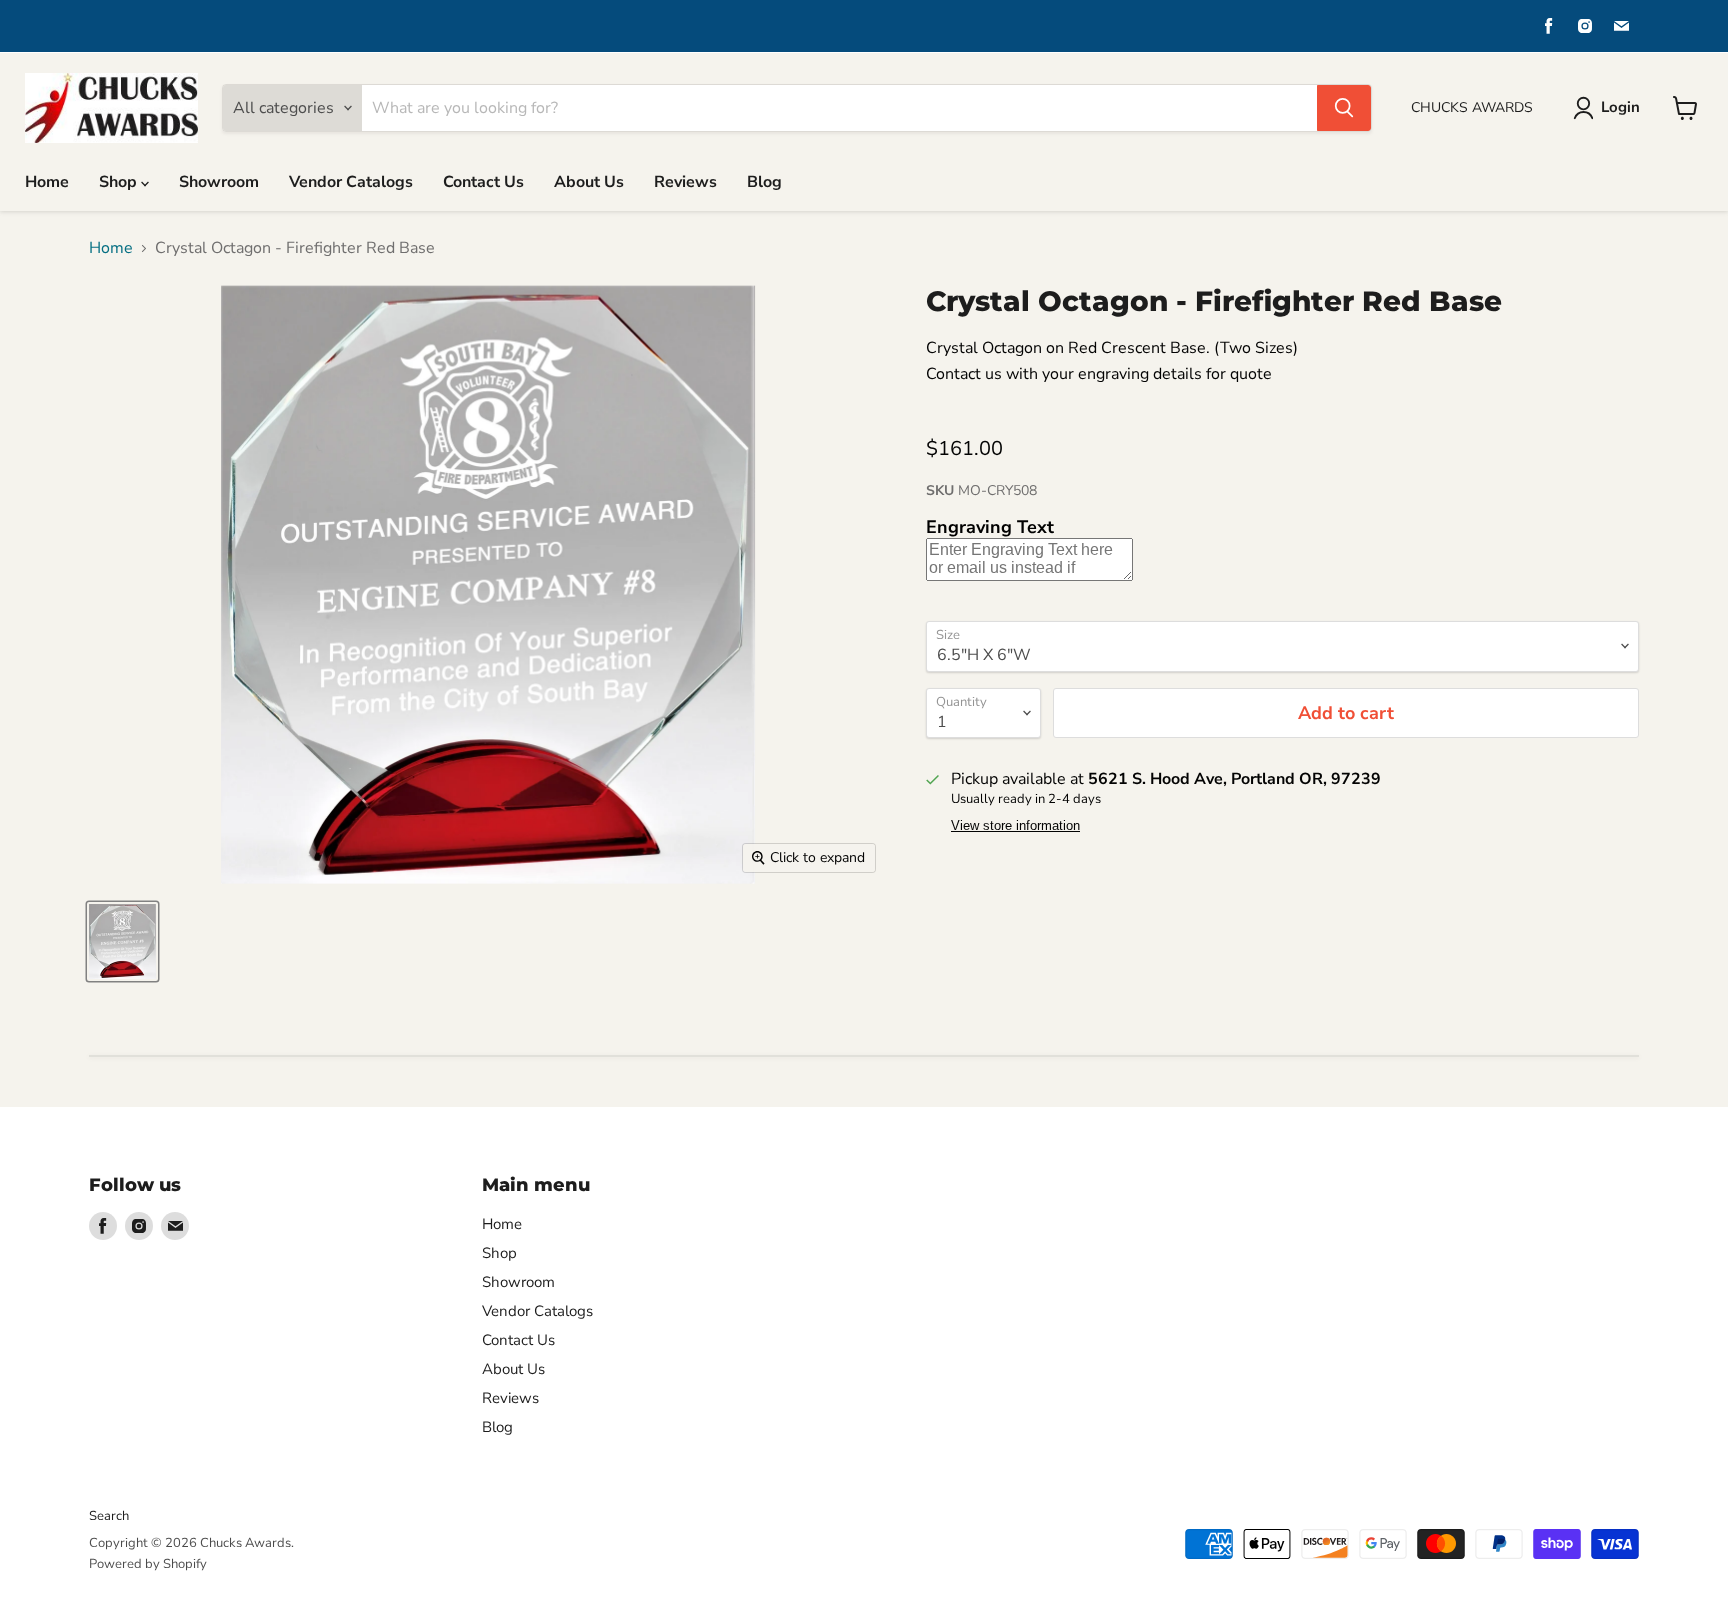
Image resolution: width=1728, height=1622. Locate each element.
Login (1620, 107)
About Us (589, 182)
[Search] (1344, 108)
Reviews (685, 182)
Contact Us (483, 182)
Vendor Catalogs (351, 182)
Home (47, 182)
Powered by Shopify (148, 1564)
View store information (1015, 826)
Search (109, 1516)
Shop (120, 182)
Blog (764, 182)
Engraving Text (990, 527)
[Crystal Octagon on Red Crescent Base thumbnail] (122, 941)
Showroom (219, 182)
